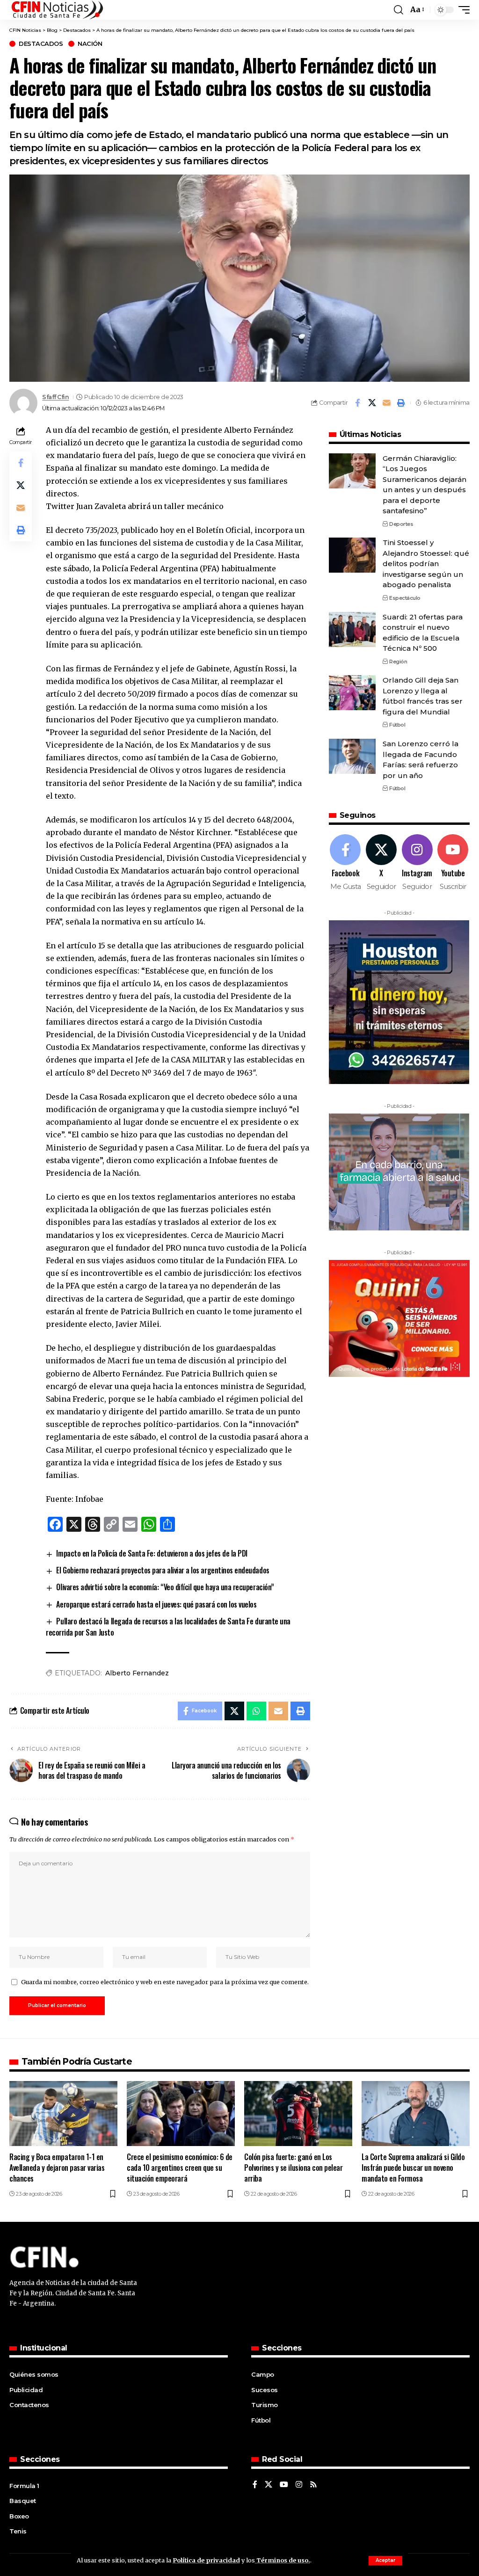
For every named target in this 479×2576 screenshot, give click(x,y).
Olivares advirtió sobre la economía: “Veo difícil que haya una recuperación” (165, 1587)
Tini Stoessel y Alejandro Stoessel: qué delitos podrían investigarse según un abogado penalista (426, 564)
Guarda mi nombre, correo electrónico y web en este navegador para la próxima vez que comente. (165, 1982)
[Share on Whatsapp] (256, 1711)
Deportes (401, 524)
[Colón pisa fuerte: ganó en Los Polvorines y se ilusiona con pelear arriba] (298, 2114)
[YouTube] (284, 2485)
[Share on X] (372, 403)
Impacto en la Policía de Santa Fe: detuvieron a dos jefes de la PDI (152, 1553)
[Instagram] (417, 863)
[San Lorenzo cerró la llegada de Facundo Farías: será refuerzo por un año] (352, 756)
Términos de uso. (283, 2560)
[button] (385, 2561)
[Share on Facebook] (357, 403)
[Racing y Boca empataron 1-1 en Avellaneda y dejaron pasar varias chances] (63, 2114)
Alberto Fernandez (137, 1673)
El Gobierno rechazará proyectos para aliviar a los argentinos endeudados (163, 1570)
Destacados (41, 44)
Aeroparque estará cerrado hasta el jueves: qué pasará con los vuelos (156, 1604)
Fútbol (397, 725)
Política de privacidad (206, 2560)
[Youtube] (453, 863)
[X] (381, 863)
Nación (90, 44)
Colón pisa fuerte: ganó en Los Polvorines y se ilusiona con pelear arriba (294, 2168)
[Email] (386, 403)
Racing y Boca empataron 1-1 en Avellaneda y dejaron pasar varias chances (57, 2168)
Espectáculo (405, 598)
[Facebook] (346, 863)
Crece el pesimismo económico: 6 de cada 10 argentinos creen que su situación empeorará (180, 2168)
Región (398, 662)
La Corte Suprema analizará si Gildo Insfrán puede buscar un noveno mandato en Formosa (413, 2168)
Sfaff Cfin (55, 397)
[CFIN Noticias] (57, 10)
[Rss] (313, 2485)
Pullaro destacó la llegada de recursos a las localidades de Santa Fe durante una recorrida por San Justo (168, 1627)
